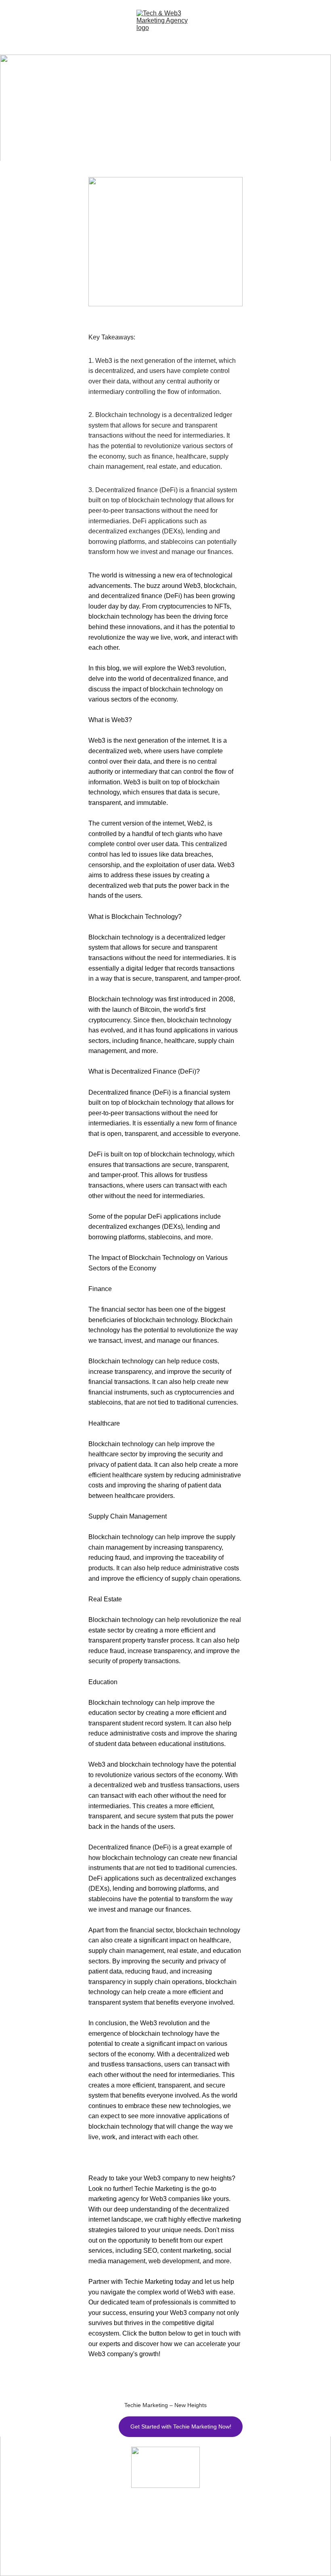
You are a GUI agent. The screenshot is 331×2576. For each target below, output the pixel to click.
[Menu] (11, 27)
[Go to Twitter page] (137, 2556)
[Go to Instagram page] (156, 2556)
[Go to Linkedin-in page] (175, 2556)
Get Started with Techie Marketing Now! (181, 2426)
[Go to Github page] (194, 2556)
